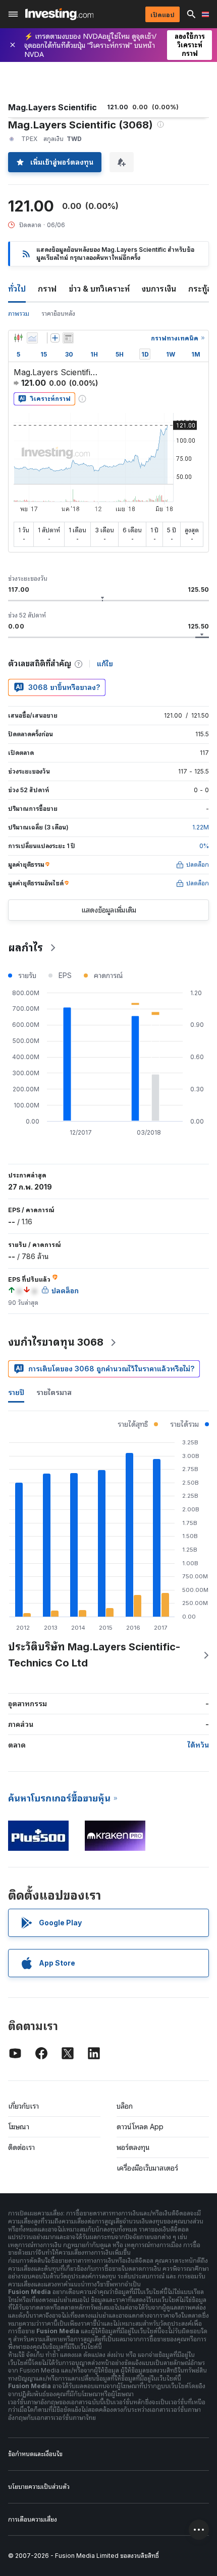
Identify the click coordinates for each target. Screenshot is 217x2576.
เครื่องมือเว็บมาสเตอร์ (147, 2168)
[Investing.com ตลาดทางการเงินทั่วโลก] (59, 14)
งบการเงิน (159, 289)
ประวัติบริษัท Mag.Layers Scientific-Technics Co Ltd (94, 1655)
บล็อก (125, 2106)
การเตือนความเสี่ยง (33, 2519)
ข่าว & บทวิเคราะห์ (99, 289)
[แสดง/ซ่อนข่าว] (68, 338)
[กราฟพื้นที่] (32, 338)
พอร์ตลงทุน (133, 2147)
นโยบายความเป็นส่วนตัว (39, 2487)
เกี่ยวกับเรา (23, 2106)
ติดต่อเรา (21, 2147)
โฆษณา (19, 2127)
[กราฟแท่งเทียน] (18, 338)
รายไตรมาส (54, 1392)
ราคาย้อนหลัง (58, 314)
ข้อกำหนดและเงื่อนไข (35, 2454)
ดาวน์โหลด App (140, 2127)
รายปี (16, 1392)
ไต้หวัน (198, 1745)
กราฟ (47, 289)
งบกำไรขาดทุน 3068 (56, 1342)
